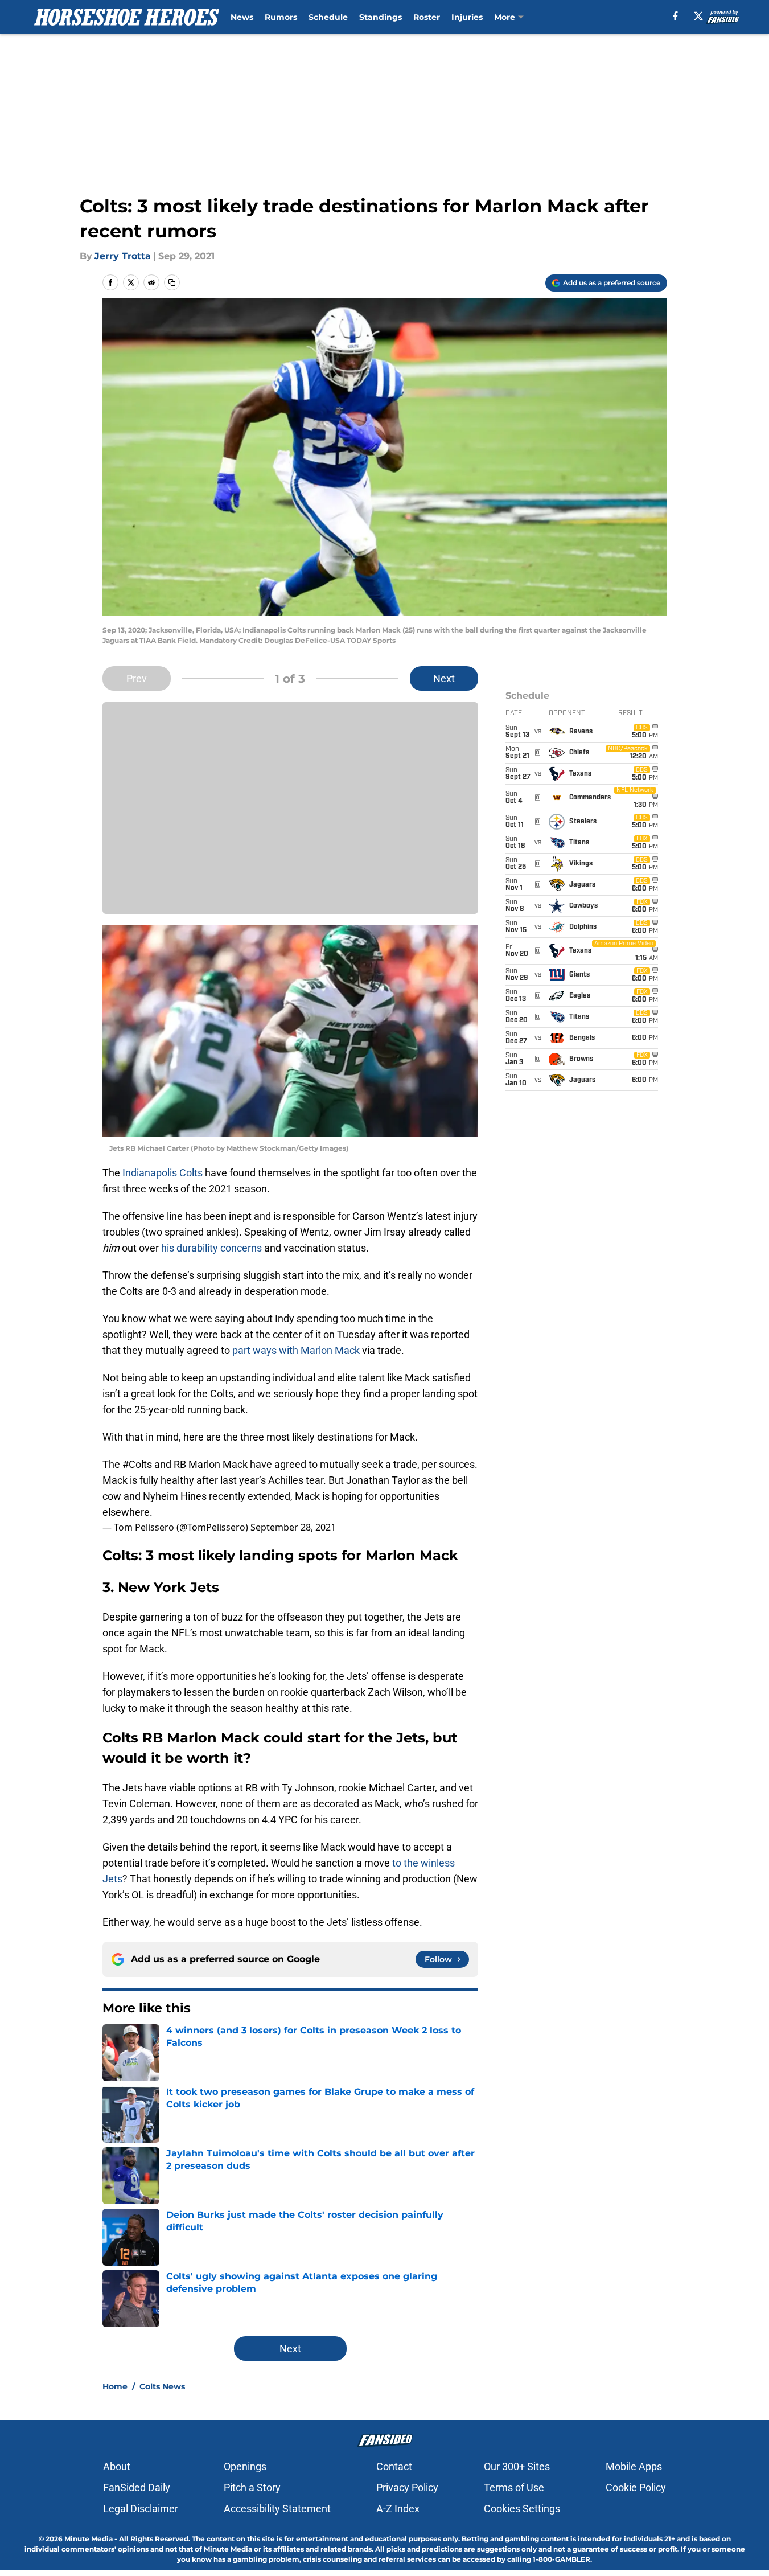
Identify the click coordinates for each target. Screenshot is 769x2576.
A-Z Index (398, 2509)
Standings (381, 17)
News (242, 17)
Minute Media (89, 2539)
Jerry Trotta (123, 256)
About (117, 2466)
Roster (427, 17)
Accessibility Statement (277, 2509)
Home (115, 2386)
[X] (698, 16)
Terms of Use (514, 2487)
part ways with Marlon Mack (296, 1350)
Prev (137, 678)
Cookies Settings (522, 2509)
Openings (245, 2466)
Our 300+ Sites (517, 2466)
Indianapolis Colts (163, 1173)
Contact (394, 2466)
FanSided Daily (137, 2487)
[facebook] (675, 16)
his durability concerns (211, 1248)
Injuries (467, 17)
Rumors (281, 17)
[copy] (172, 282)
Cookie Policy (636, 2487)
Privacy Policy (407, 2487)
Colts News (162, 2386)
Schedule (328, 17)
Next (444, 678)
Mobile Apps (634, 2466)
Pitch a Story (252, 2487)
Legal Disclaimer (141, 2509)
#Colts (137, 1464)
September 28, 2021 (293, 1527)
